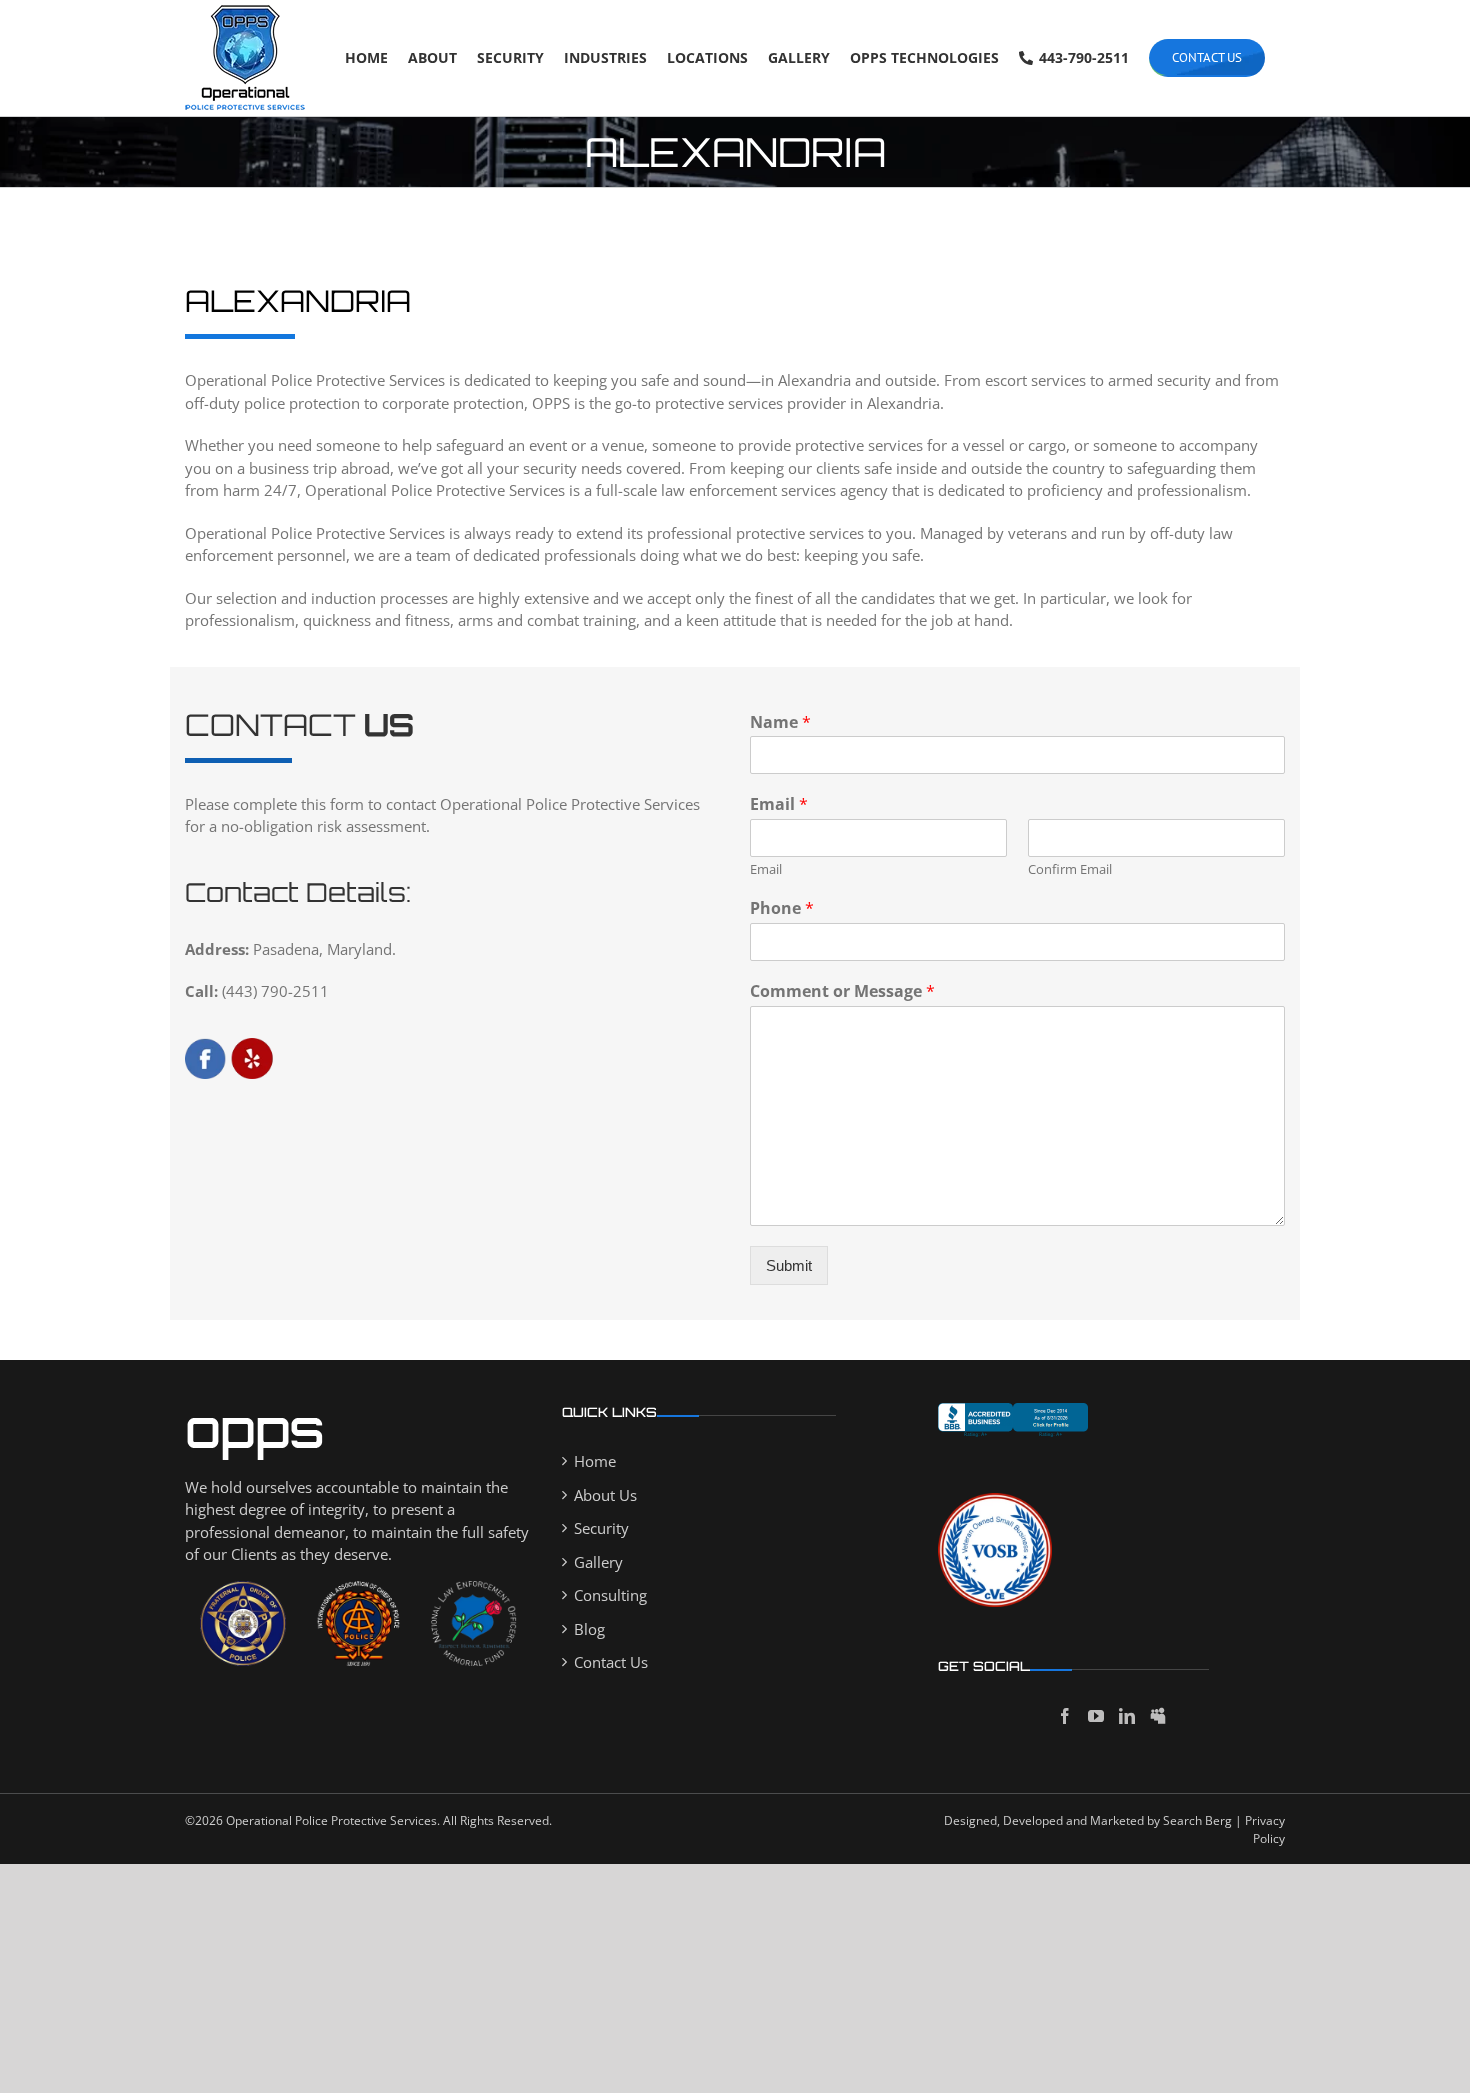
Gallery (598, 1562)
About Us (605, 1495)
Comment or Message (842, 991)
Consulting (610, 1595)
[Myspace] (1158, 1716)
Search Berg (1197, 1820)
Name (780, 722)
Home (595, 1461)
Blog (589, 1629)
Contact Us (611, 1662)
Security (601, 1528)
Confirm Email (1070, 869)
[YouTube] (1096, 1716)
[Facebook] (1065, 1716)
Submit (789, 1265)
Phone (782, 908)
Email (779, 804)
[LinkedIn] (1127, 1716)
